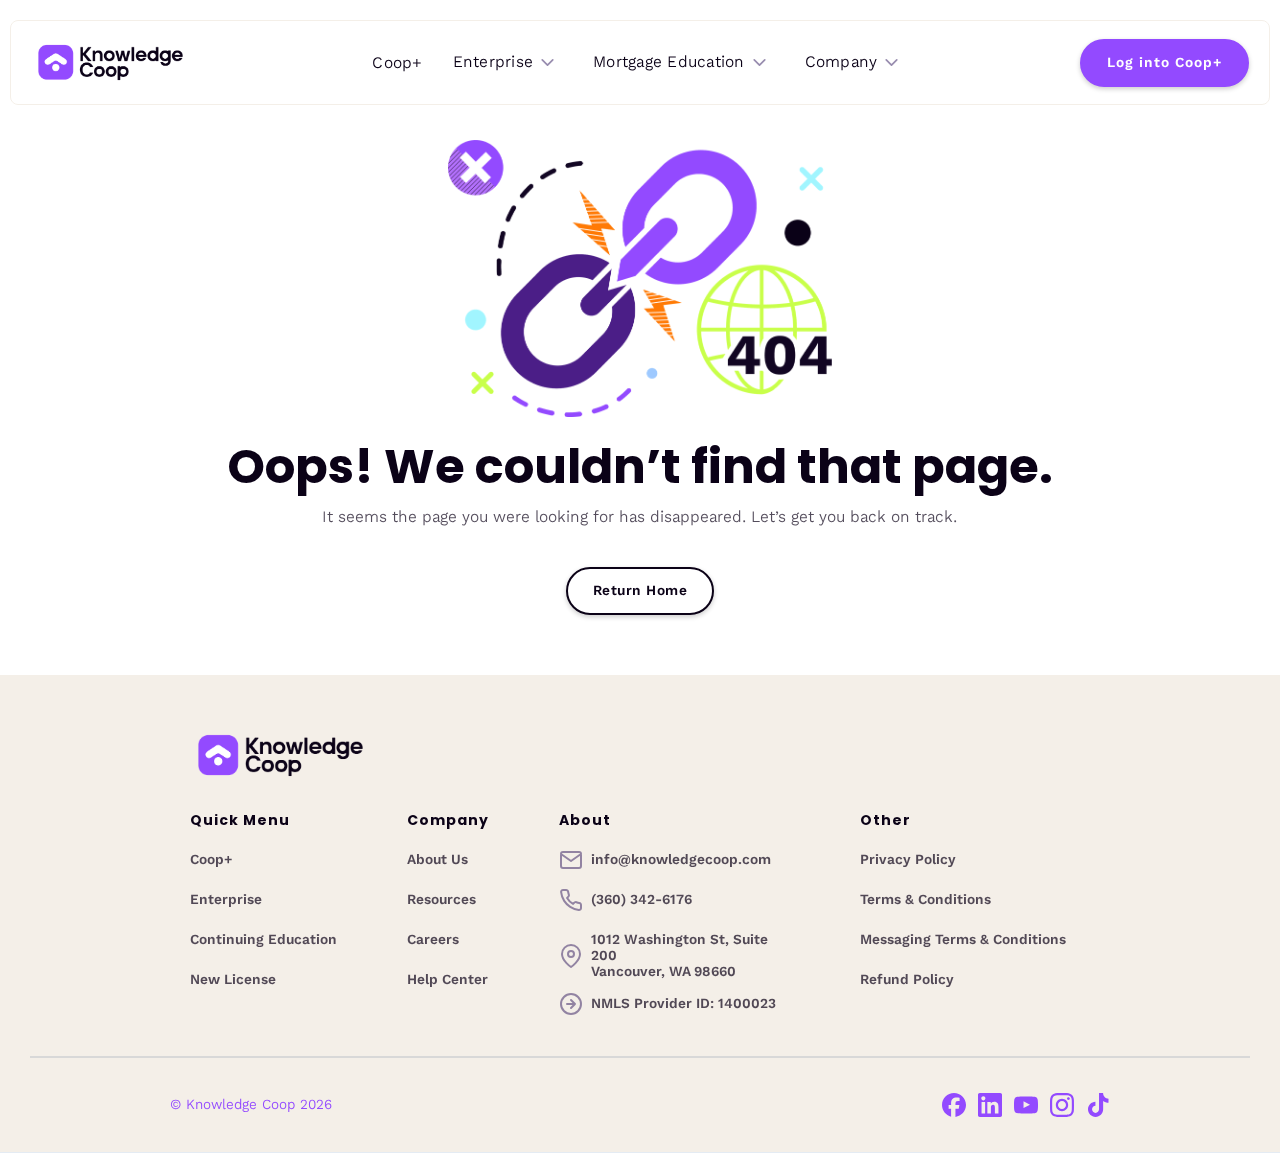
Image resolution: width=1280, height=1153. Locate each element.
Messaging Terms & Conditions (963, 940)
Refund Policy (907, 980)
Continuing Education (263, 940)
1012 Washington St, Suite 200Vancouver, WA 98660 (679, 956)
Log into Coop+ (1164, 62)
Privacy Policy (908, 860)
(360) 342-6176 (641, 900)
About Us (437, 860)
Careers (433, 940)
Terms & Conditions (925, 900)
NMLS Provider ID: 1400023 (683, 1003)
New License (233, 980)
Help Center (447, 980)
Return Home (640, 590)
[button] (506, 62)
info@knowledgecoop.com (681, 860)
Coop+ (397, 62)
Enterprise (226, 900)
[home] (110, 62)
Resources (441, 900)
